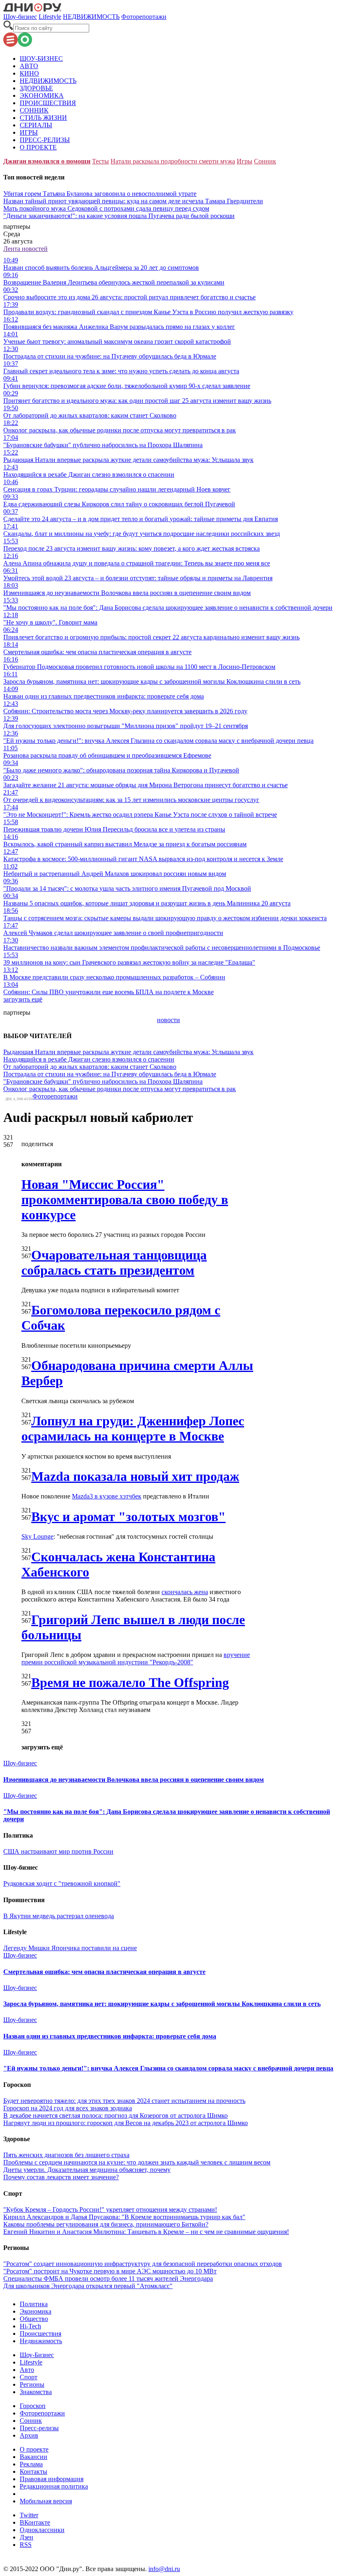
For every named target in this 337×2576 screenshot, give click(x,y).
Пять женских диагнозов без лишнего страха (66, 2155)
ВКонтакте (35, 2522)
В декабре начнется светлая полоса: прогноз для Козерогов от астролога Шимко (115, 2115)
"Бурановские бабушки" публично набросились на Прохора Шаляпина (103, 1081)
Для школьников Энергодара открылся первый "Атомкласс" (88, 2286)
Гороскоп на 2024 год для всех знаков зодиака (68, 2108)
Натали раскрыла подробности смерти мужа (173, 161)
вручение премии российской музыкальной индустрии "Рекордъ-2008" (136, 1658)
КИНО (29, 73)
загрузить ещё (23, 999)
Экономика (36, 2311)
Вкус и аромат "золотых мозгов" (128, 1517)
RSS (26, 2545)
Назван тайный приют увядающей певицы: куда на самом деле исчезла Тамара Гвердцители (133, 201)
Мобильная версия (46, 2501)
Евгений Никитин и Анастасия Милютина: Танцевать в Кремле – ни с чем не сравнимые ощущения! (146, 2232)
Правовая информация (52, 2479)
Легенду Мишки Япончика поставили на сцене (70, 1948)
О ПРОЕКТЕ (38, 147)
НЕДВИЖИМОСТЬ (91, 17)
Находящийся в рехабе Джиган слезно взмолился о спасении (89, 1059)
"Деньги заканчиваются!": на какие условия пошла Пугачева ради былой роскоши (119, 216)
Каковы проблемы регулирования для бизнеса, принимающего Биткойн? (106, 2224)
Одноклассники (42, 2530)
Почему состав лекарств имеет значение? (61, 2177)
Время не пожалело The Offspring (130, 1682)
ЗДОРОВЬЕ (36, 88)
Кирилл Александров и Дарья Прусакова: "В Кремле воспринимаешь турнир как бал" (124, 2217)
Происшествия (40, 2334)
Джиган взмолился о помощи (47, 161)
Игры (245, 161)
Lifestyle (50, 17)
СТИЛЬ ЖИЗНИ (43, 118)
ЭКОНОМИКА (42, 95)
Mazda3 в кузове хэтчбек (107, 1496)
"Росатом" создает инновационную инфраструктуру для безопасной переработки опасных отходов (143, 2264)
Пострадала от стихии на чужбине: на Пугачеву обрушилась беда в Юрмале (110, 1074)
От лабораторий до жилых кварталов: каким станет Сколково (90, 1067)
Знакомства (36, 2392)
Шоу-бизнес (20, 17)
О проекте (34, 2449)
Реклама (31, 2464)
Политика (34, 2304)
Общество (34, 2319)
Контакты (33, 2471)
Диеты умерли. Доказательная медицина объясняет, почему (87, 2170)
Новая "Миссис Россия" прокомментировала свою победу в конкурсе (125, 1200)
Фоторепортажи (144, 17)
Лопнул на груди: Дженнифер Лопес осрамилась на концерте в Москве (133, 1428)
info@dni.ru (164, 2569)
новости (168, 1020)
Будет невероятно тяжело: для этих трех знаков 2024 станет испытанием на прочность (124, 2101)
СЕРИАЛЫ (36, 125)
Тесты (100, 161)
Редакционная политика (54, 2486)
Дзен (27, 2537)
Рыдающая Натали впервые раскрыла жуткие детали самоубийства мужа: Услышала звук (128, 1052)
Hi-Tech (30, 2326)
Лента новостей (25, 249)
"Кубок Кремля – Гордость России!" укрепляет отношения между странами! (110, 2209)
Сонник (265, 161)
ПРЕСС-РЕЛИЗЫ (45, 140)
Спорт (29, 2377)
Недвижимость (41, 2341)
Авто (27, 2370)
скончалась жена (185, 1592)
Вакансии (33, 2457)
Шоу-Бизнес (37, 2355)
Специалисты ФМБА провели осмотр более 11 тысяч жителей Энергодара (108, 2278)
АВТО (29, 66)
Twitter (29, 2515)
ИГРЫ (29, 132)
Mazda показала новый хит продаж (135, 1476)
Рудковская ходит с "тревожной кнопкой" (62, 1883)
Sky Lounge (37, 1536)
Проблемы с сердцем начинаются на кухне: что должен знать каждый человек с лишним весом (137, 2162)
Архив (29, 2435)
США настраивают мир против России (58, 1851)
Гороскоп (33, 2406)
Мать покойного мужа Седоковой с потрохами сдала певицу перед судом (106, 208)
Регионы (32, 2384)
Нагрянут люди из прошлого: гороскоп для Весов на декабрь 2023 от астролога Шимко (126, 2123)
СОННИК (34, 110)
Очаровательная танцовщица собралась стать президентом (114, 1263)
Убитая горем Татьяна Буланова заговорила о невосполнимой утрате (100, 194)
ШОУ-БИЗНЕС (41, 59)
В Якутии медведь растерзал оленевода (59, 1916)
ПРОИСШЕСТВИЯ (48, 103)
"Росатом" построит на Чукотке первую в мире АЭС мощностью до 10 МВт (110, 2271)
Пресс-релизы (39, 2428)
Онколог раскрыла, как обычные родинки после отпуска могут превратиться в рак (120, 1089)
